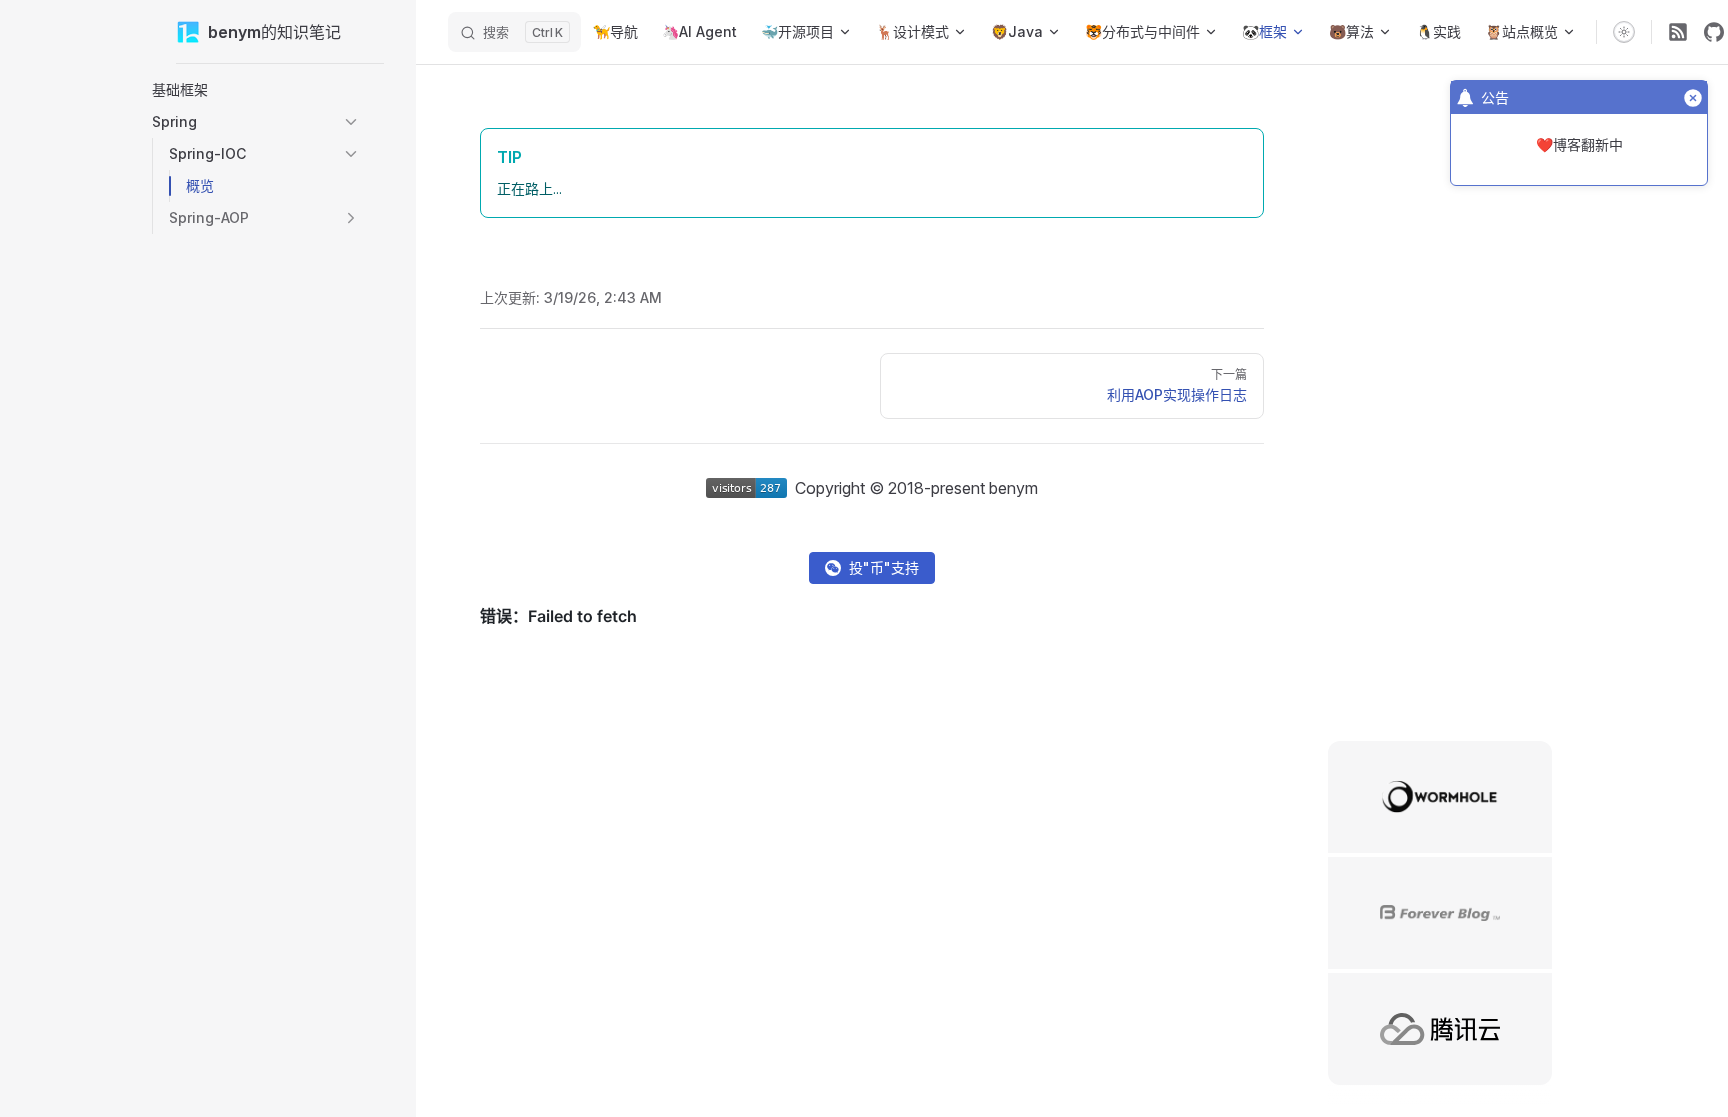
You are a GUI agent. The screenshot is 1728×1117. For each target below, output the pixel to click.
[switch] (1624, 32)
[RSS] (1678, 32)
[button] (256, 90)
